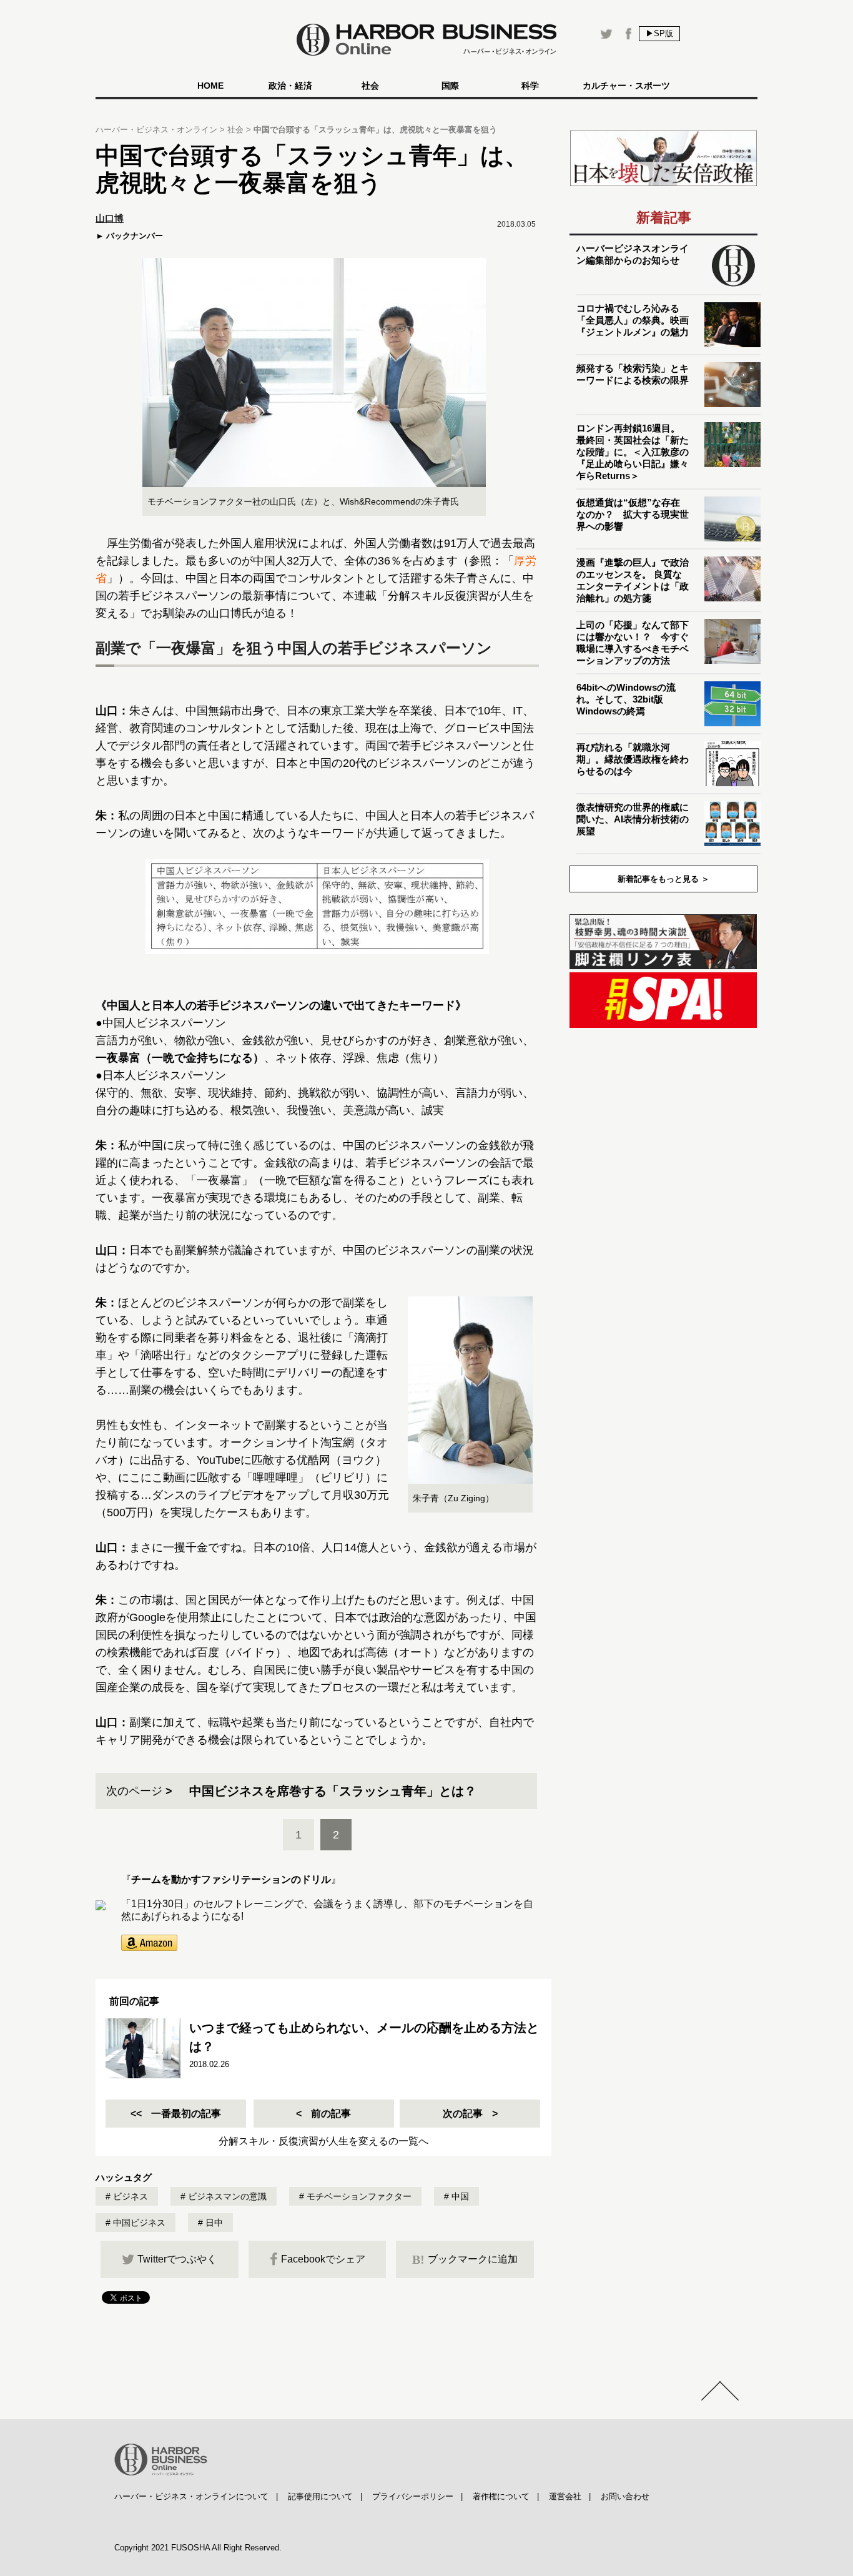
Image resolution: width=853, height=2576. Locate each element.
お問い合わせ (625, 2496)
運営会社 (565, 2496)
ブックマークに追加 (465, 2259)
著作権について (501, 2496)
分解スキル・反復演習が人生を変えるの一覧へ (323, 2141)
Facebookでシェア (323, 2259)
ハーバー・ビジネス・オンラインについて (191, 2496)
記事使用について (320, 2496)
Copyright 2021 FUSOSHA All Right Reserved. (198, 2548)
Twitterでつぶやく (177, 2259)
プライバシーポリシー (413, 2496)
